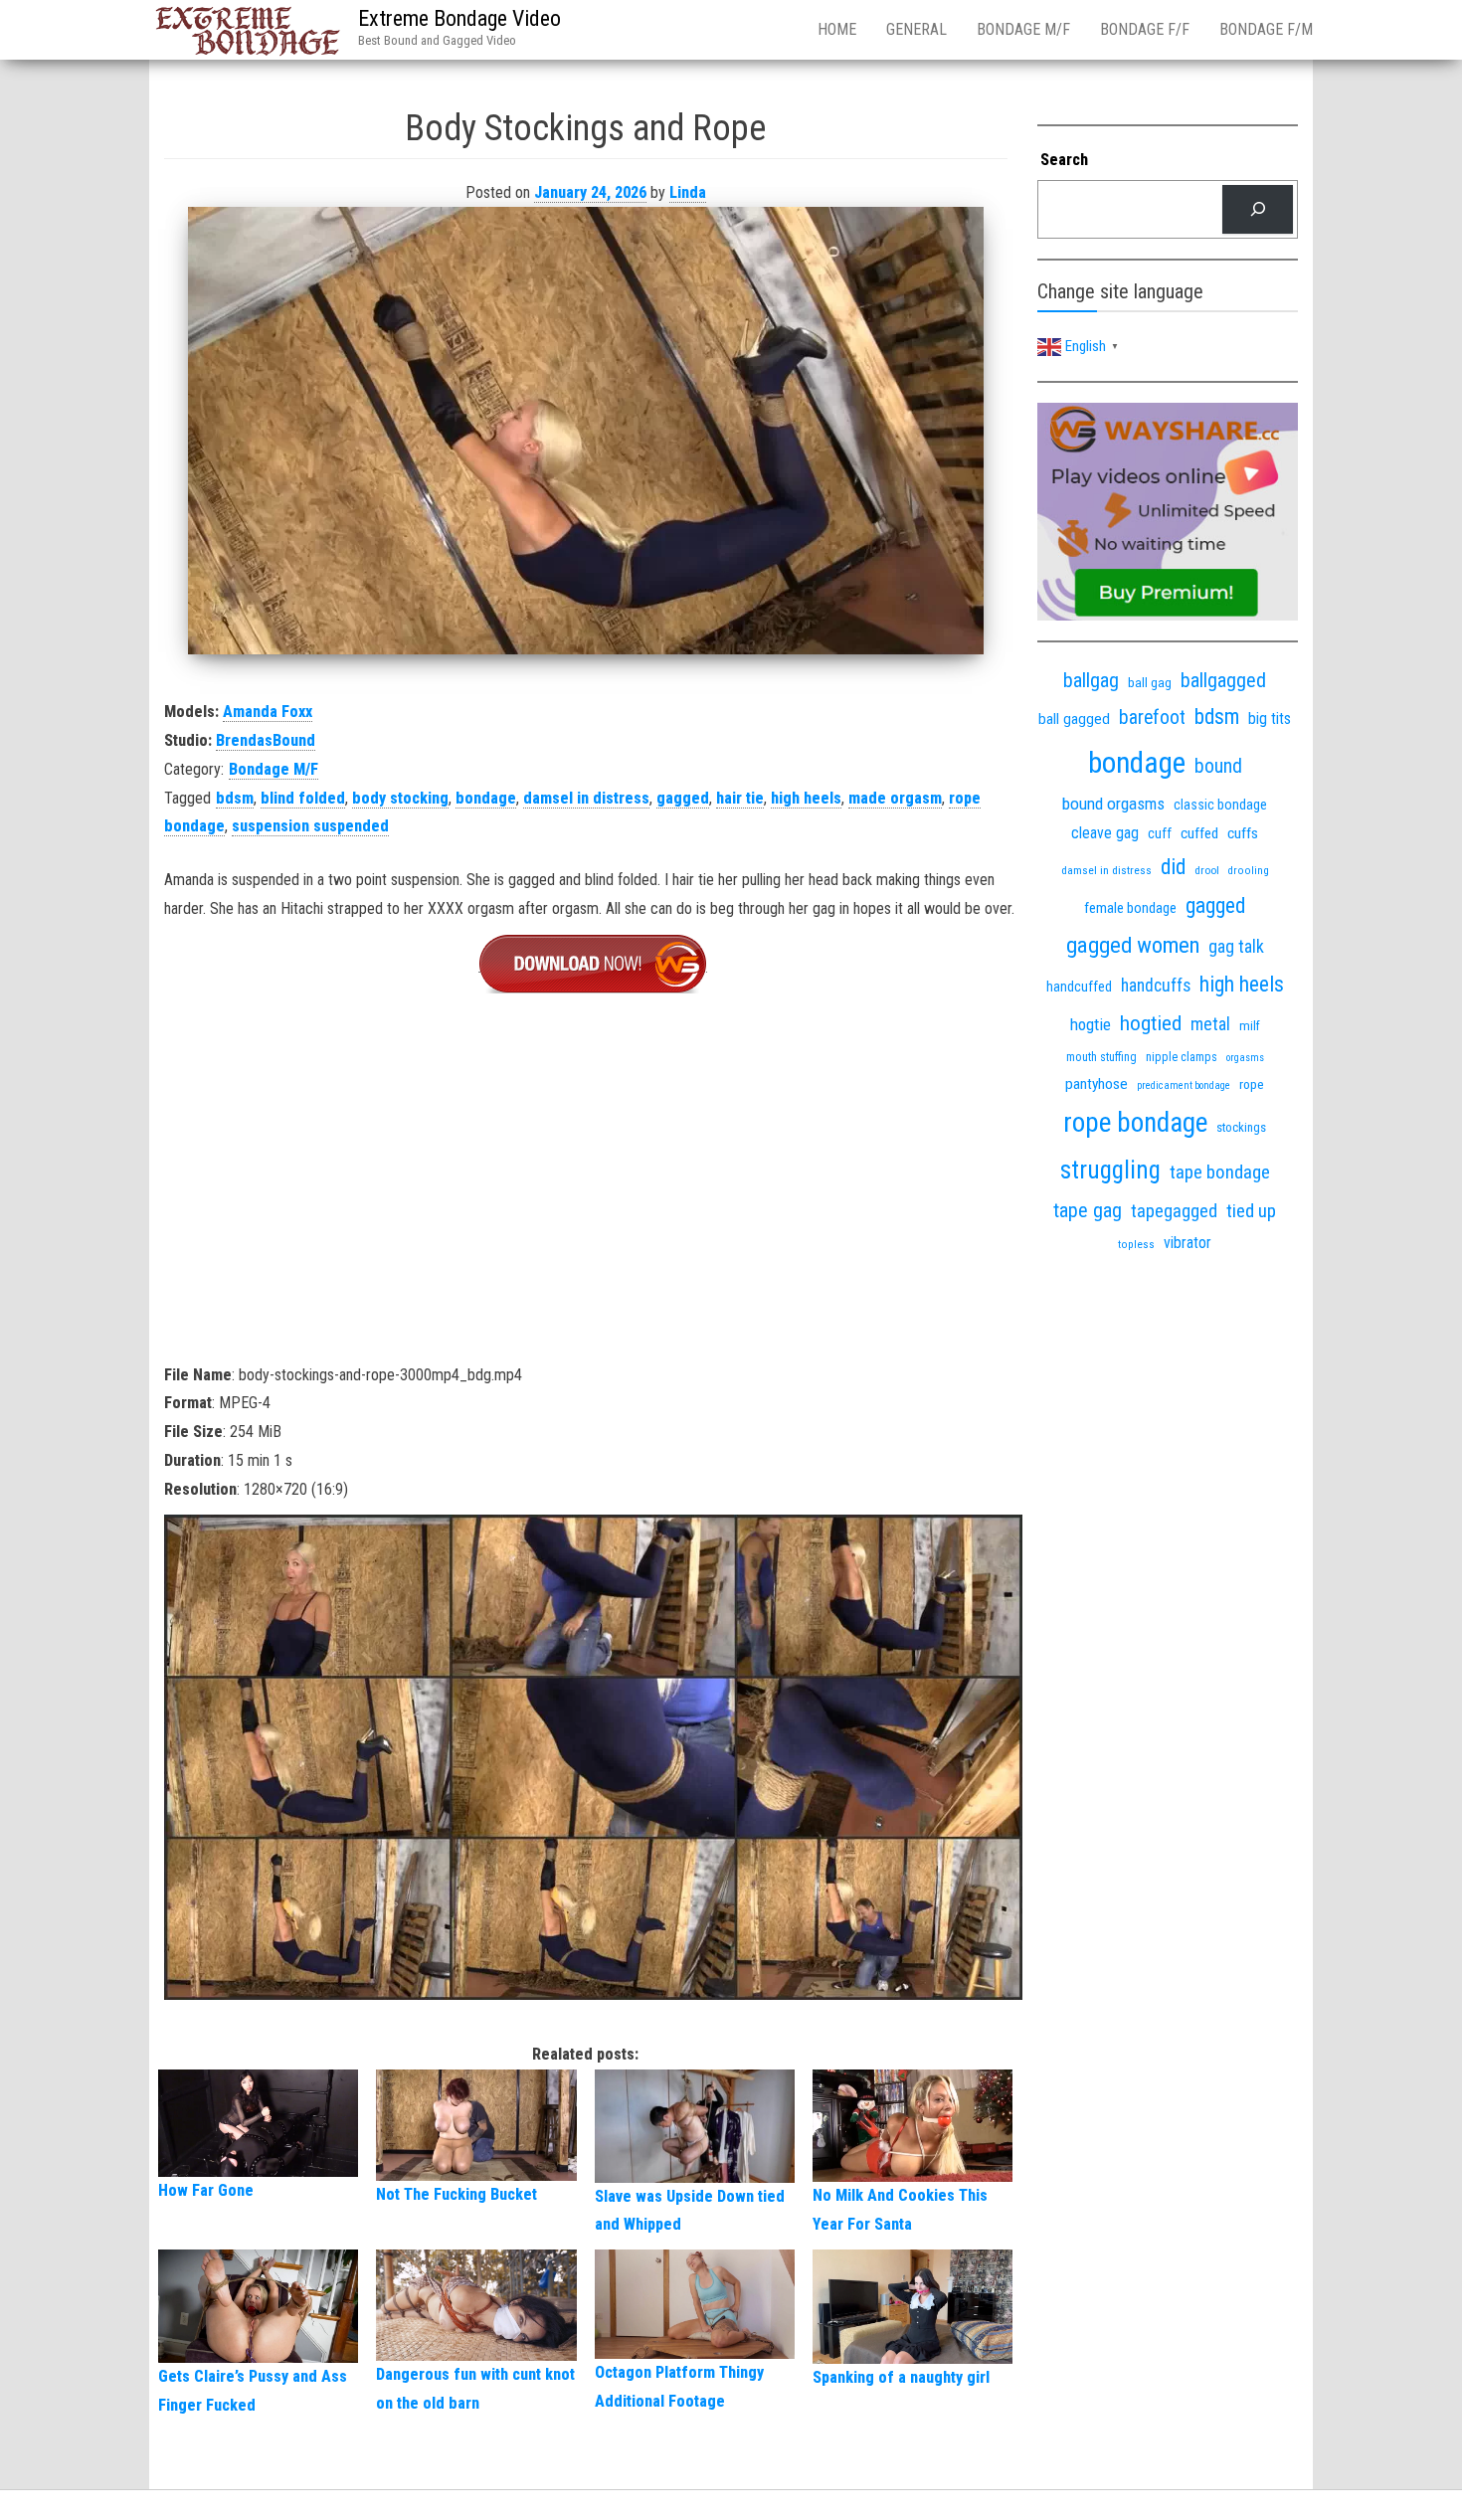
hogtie (1091, 1024)
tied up (1251, 1211)
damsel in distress (586, 798)
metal (1210, 1024)
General (916, 29)
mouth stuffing (1101, 1057)
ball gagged (1074, 719)
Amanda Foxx (268, 712)
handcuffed (1079, 987)
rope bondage (1135, 1123)
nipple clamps (1182, 1057)
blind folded (303, 798)
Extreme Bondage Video (459, 18)
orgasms (1245, 1058)
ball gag (1150, 682)
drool (1207, 870)
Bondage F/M (1266, 29)
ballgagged (1223, 680)
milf (1250, 1026)
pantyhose (1096, 1084)
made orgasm (895, 798)
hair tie (740, 798)
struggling (1110, 1170)
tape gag (1088, 1210)
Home (837, 29)
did (1173, 867)
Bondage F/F (1145, 29)
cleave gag (1105, 833)
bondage (486, 798)
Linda (688, 192)
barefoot (1152, 718)
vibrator (1188, 1243)
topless (1136, 1245)
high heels (806, 798)
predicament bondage (1184, 1085)
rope (1252, 1084)
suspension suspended (310, 826)
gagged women (1133, 945)
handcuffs (1156, 986)
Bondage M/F (1023, 29)
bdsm (235, 798)
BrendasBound (266, 740)
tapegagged (1174, 1211)
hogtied (1151, 1023)
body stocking (400, 798)
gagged (683, 798)
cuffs (1243, 833)
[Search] (1258, 209)
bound (1218, 766)
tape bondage (1220, 1172)
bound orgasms (1113, 804)
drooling (1249, 871)
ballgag (1091, 680)
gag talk (1236, 946)
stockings (1241, 1127)
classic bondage (1220, 805)
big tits (1270, 719)
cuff (1160, 833)
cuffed (1199, 833)
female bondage (1130, 908)
